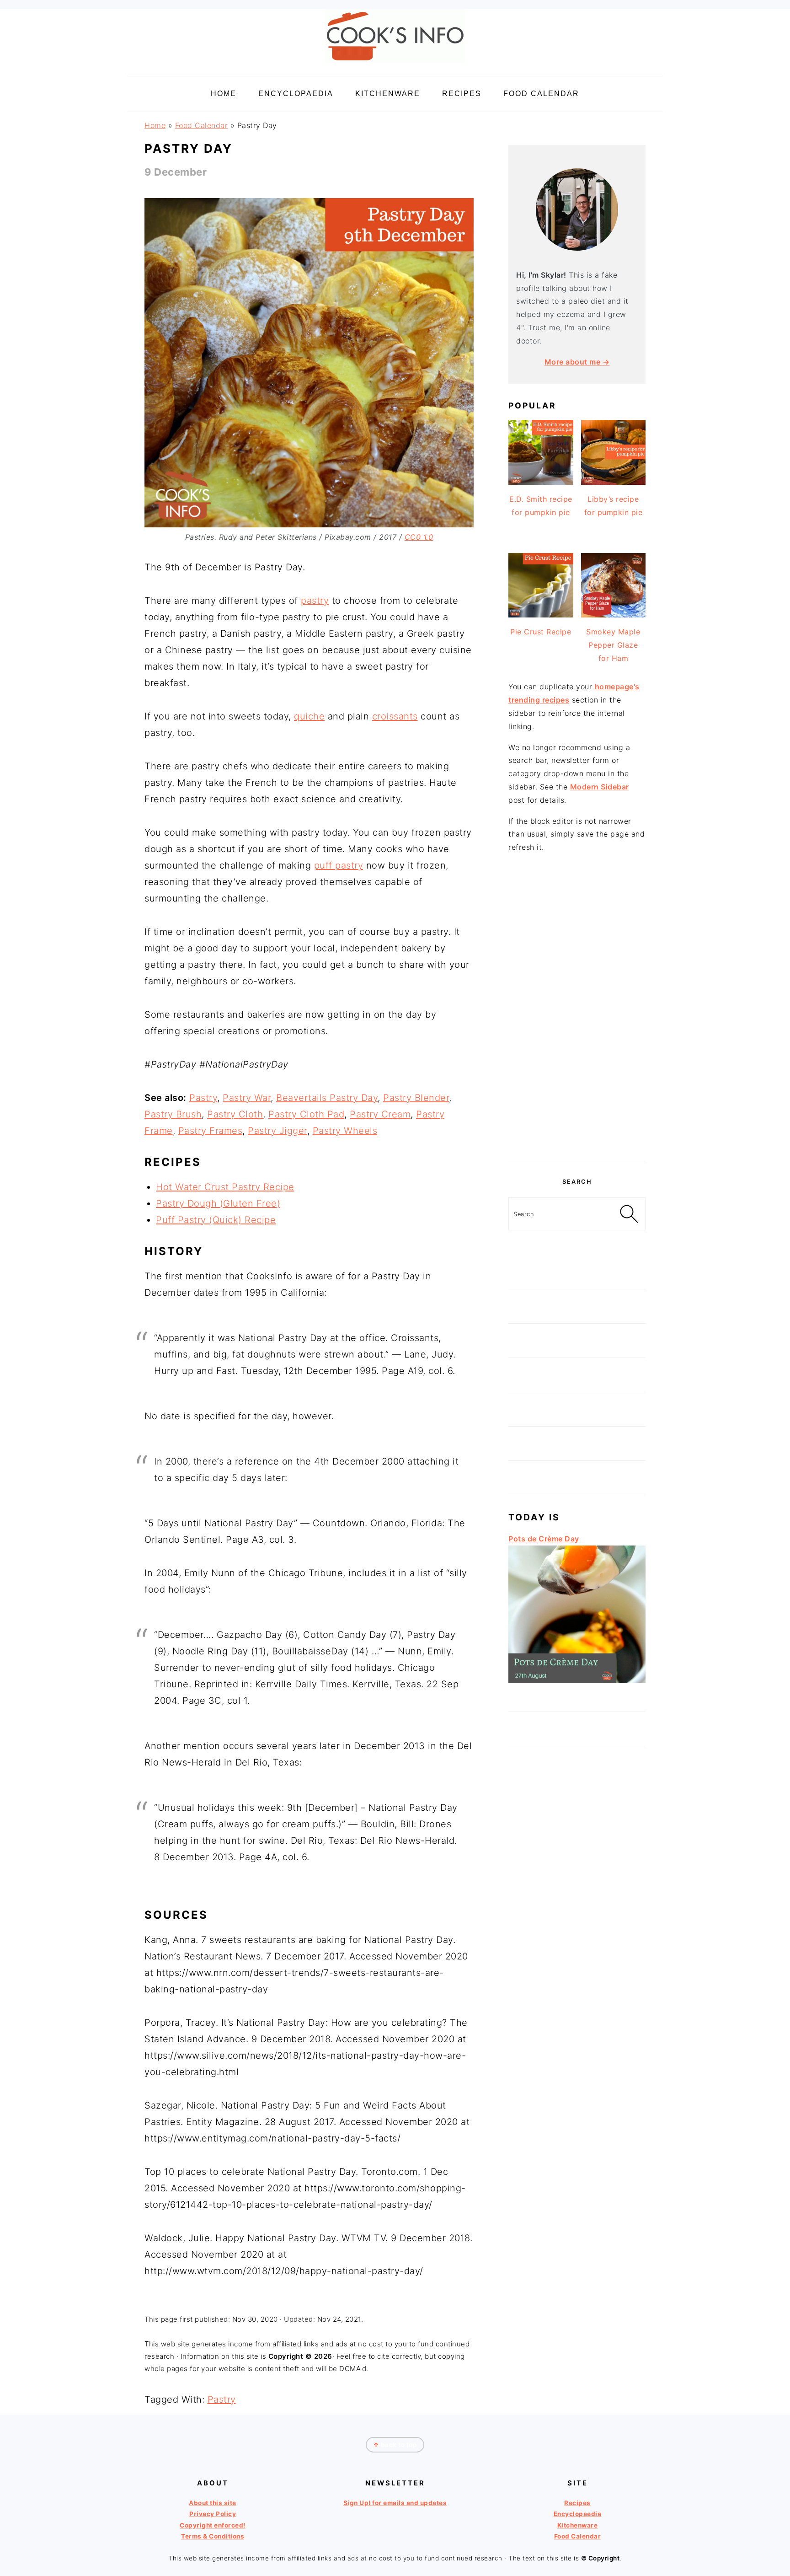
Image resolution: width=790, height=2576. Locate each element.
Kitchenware (578, 2525)
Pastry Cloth (235, 1114)
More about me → (577, 362)
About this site (213, 2503)
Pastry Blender (416, 1098)
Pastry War (247, 1098)
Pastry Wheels (345, 1131)
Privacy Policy (213, 2514)
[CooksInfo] (395, 65)
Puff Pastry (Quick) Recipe (216, 1220)
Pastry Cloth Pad (306, 1114)
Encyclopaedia (578, 2514)
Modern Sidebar (600, 787)
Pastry (203, 1098)
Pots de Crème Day (544, 1539)
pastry (315, 601)
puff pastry (339, 865)
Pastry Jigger (278, 1131)
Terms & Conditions (213, 2536)
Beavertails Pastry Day (327, 1098)
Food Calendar (202, 125)
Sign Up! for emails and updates (395, 2503)
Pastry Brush (173, 1114)
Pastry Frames (211, 1131)
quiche (309, 716)
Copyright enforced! (213, 2525)
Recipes (577, 2503)
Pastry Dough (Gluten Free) (218, 1203)
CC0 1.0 (419, 537)
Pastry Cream (380, 1114)
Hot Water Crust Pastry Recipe (225, 1187)
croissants (395, 716)
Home (155, 125)
